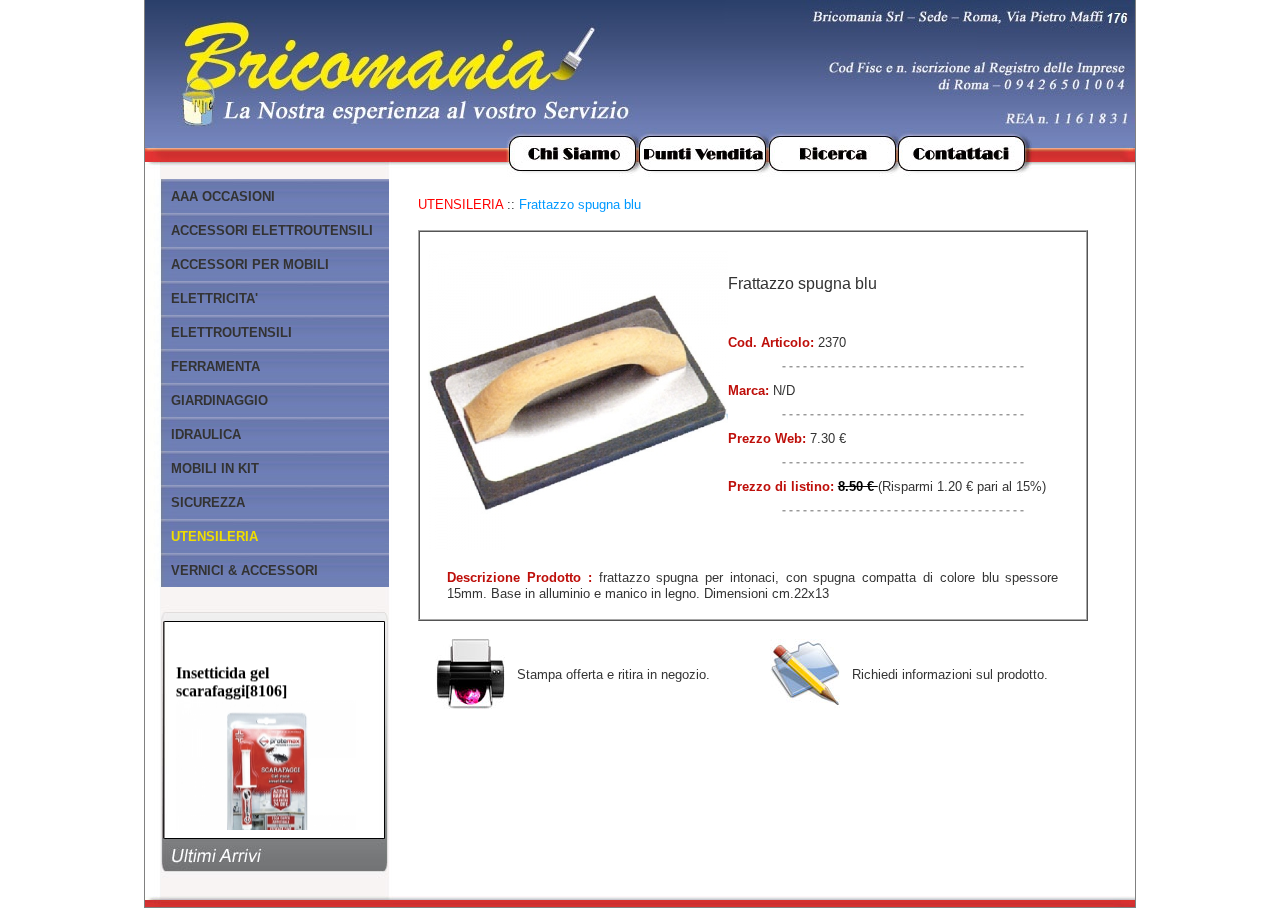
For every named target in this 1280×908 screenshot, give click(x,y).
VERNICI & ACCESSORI (244, 570)
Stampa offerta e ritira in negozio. (613, 674)
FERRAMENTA (215, 366)
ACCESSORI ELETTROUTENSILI (272, 230)
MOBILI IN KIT (215, 468)
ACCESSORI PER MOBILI (250, 264)
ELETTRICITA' (214, 298)
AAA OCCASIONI (223, 196)
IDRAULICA (206, 434)
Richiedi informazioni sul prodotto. (950, 674)
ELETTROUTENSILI (231, 332)
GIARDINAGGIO (219, 400)
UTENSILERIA (460, 204)
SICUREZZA (208, 502)
